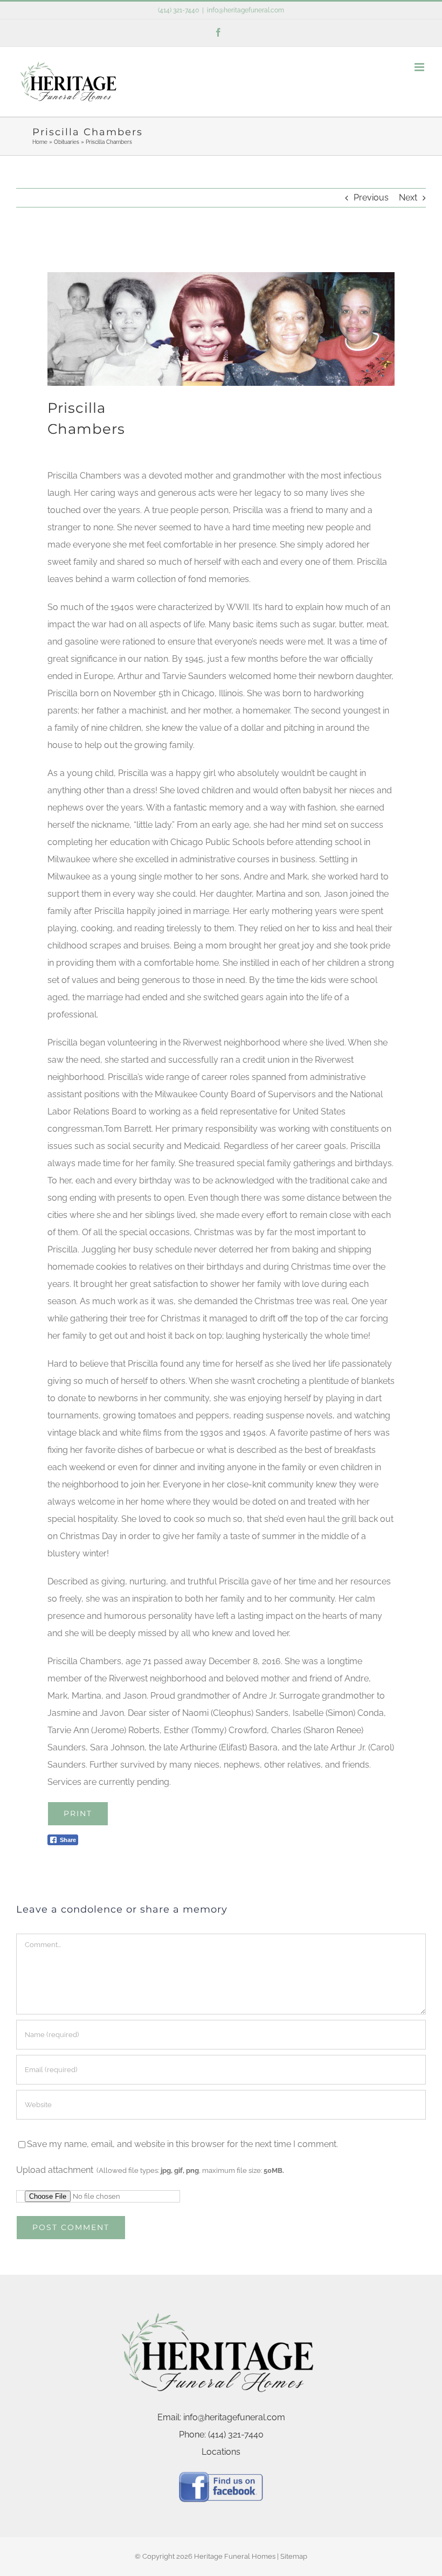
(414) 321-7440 (178, 10)
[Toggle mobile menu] (420, 67)
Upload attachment (150, 2170)
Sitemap (294, 2556)
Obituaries (67, 142)
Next (408, 198)
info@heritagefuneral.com (246, 10)
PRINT (78, 1813)
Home (40, 142)
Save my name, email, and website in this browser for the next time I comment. (182, 2144)
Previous (371, 198)
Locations (221, 2452)
